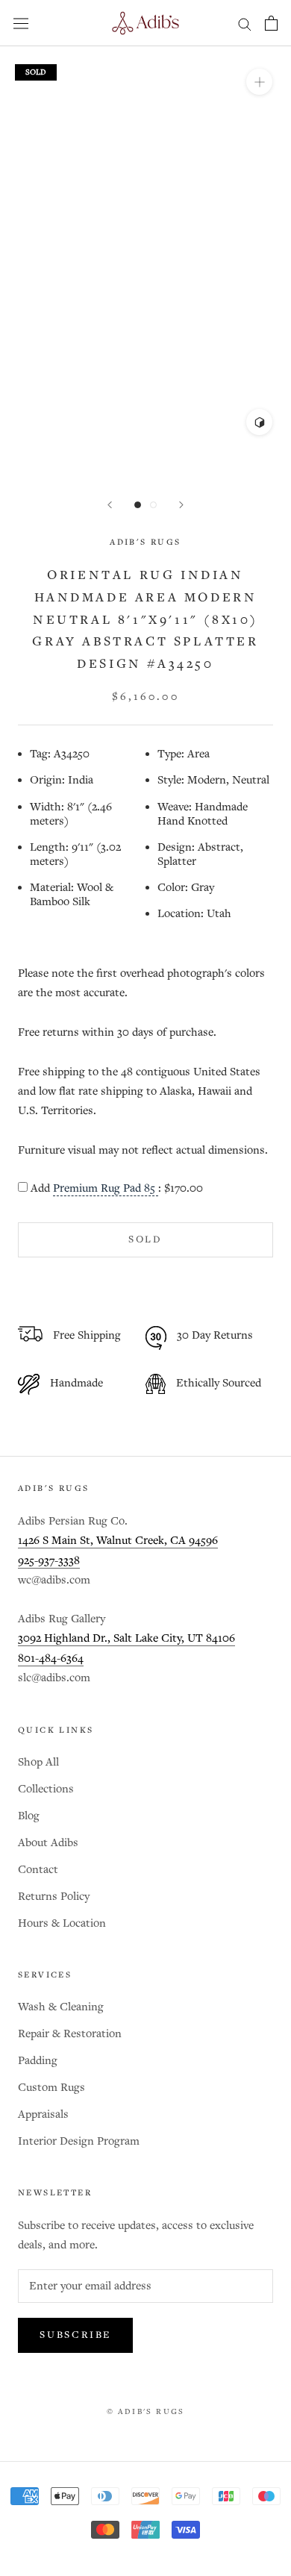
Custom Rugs (51, 2088)
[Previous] (110, 505)
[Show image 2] (153, 505)
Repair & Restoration (70, 2034)
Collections (46, 1789)
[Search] (245, 24)
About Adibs (48, 1843)
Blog (29, 1816)
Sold (145, 1240)
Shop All (38, 1762)
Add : (117, 1189)
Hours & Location (62, 1923)
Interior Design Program (79, 2141)
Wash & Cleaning (61, 2007)
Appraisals (43, 2114)
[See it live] (259, 422)
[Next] (181, 505)
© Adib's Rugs (146, 2412)
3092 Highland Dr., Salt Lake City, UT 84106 (126, 1638)
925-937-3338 (49, 1561)
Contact (38, 1870)
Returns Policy (54, 1897)
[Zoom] (259, 82)
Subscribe (75, 2335)
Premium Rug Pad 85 (106, 1189)
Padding (38, 2061)
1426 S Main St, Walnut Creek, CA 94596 (118, 1541)
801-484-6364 (51, 1659)
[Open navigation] (21, 23)
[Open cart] (271, 23)
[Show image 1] (138, 505)
